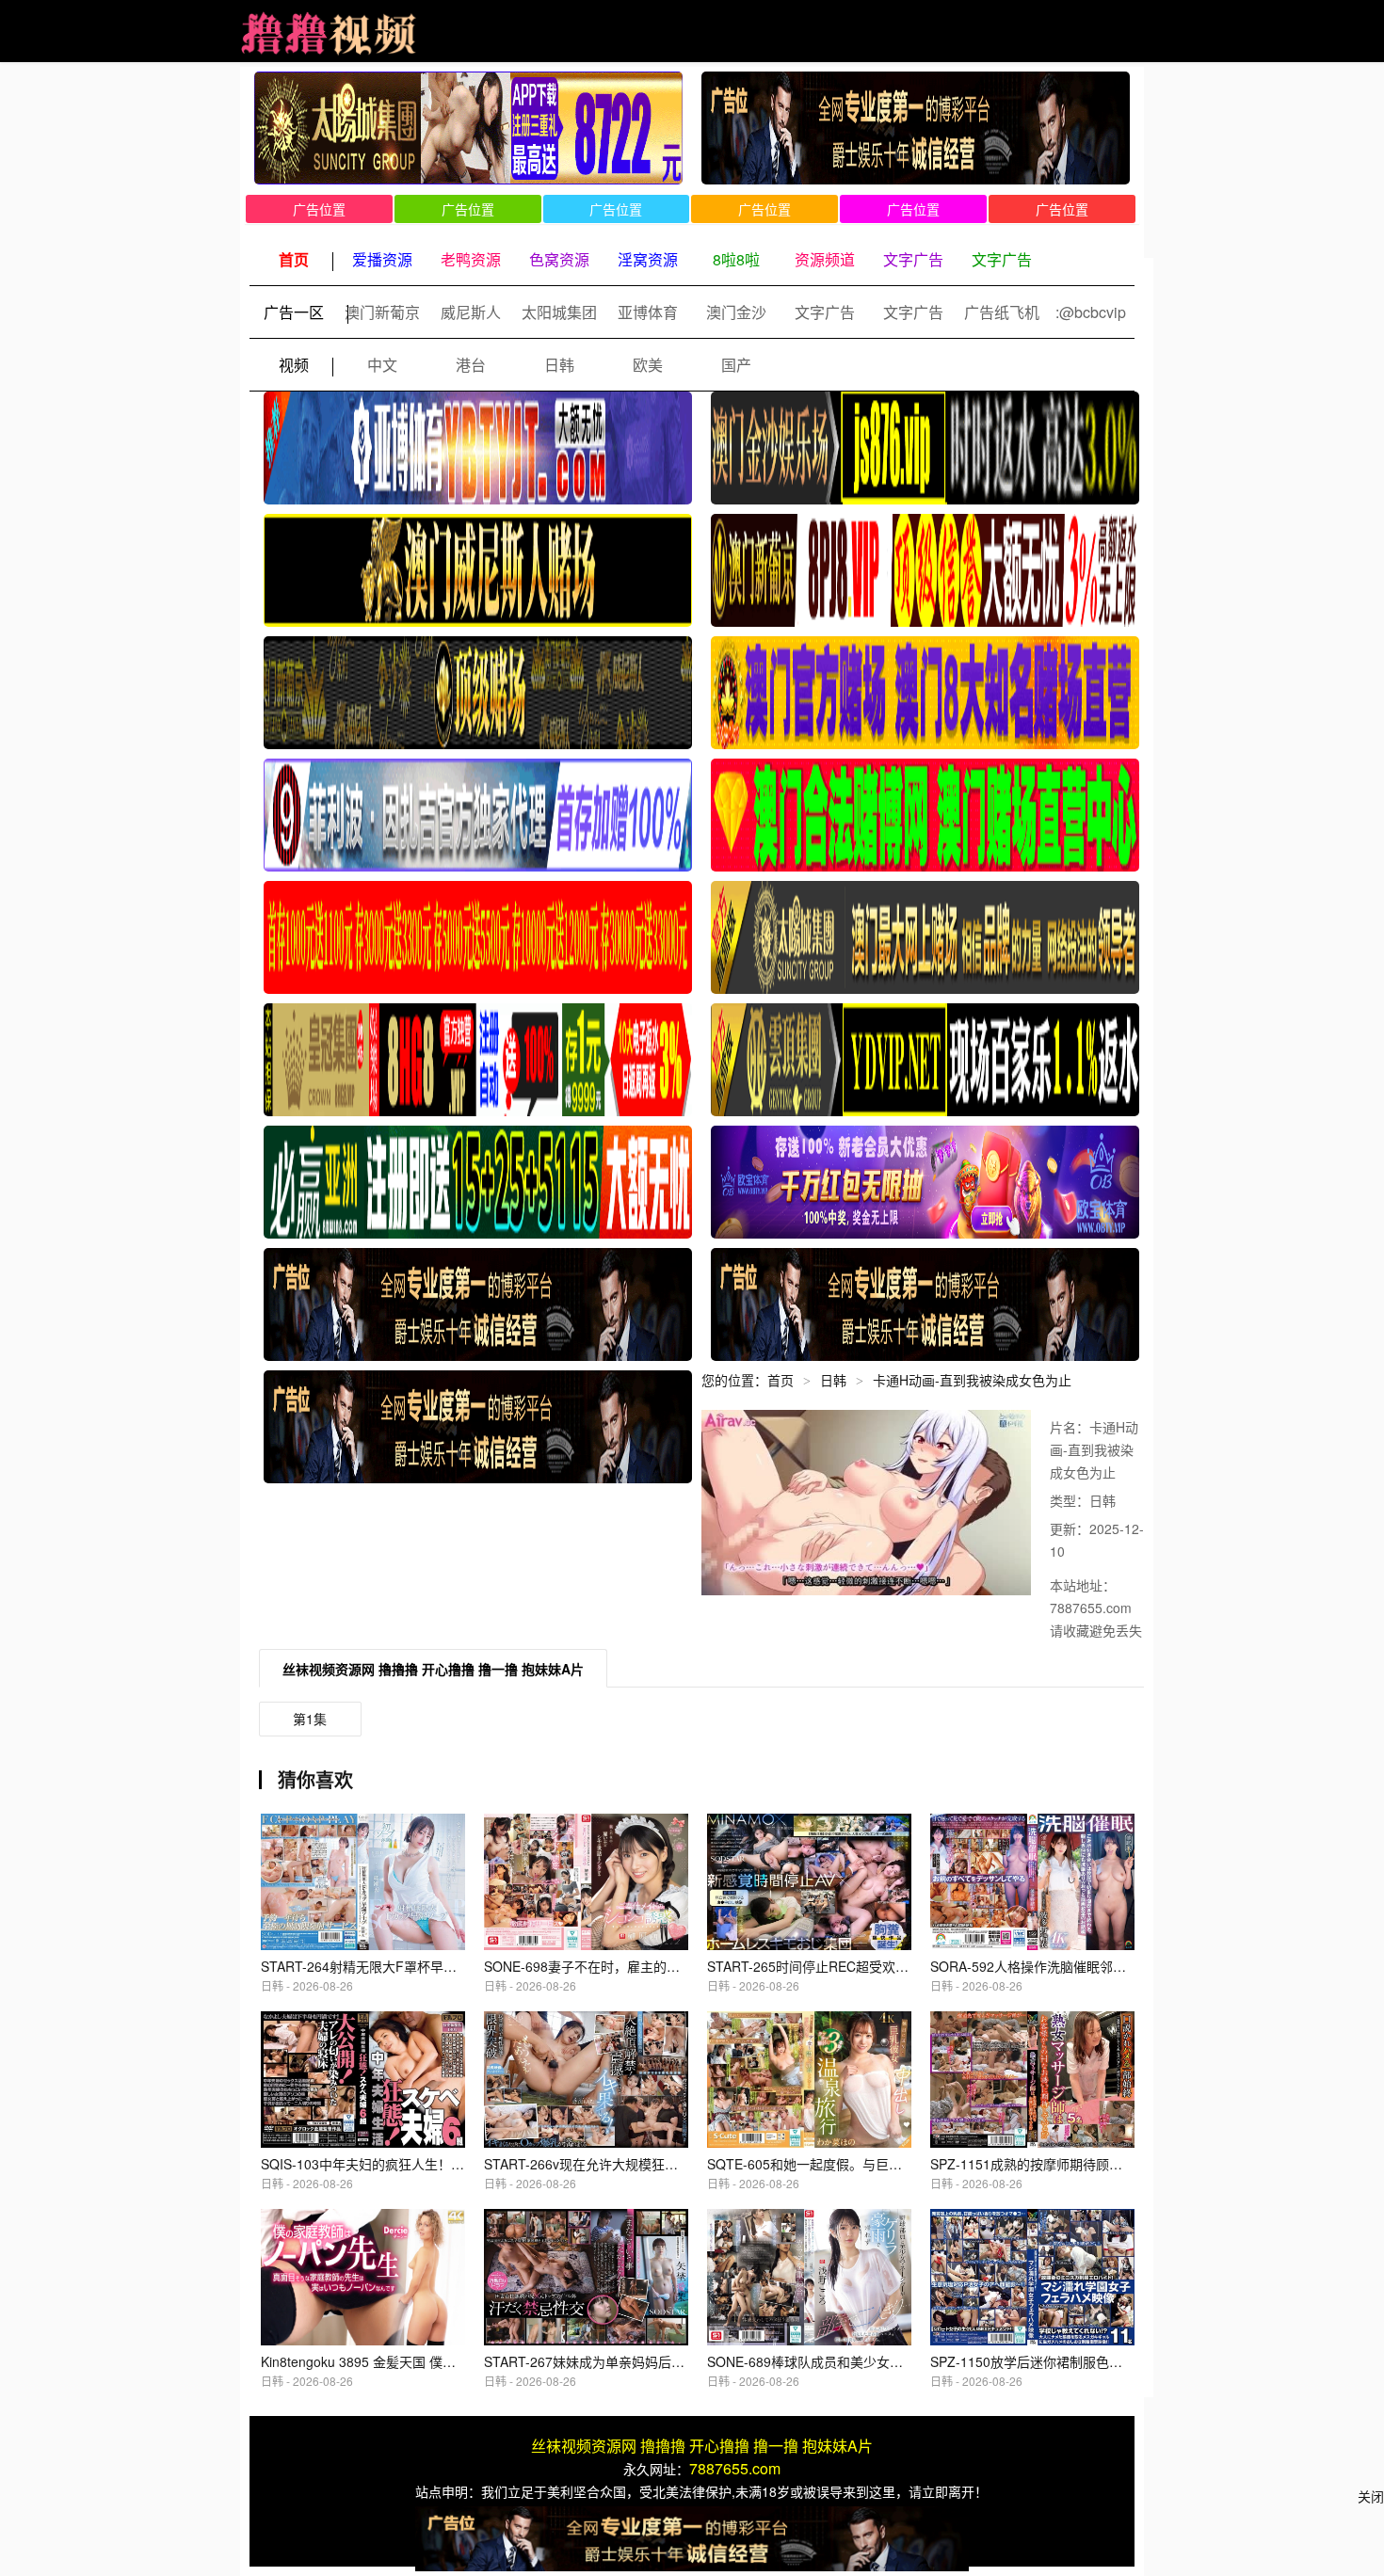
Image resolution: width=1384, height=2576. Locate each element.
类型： (1070, 1500)
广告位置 (319, 209)
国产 (736, 365)
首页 (781, 1380)
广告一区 (294, 312)
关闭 (1371, 2496)
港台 (471, 365)
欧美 (648, 365)
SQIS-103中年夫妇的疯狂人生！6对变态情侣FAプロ (414, 2164)
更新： (1070, 1528)
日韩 (559, 365)
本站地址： (1083, 1585)
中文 (382, 365)
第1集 (310, 1719)
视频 (294, 365)
